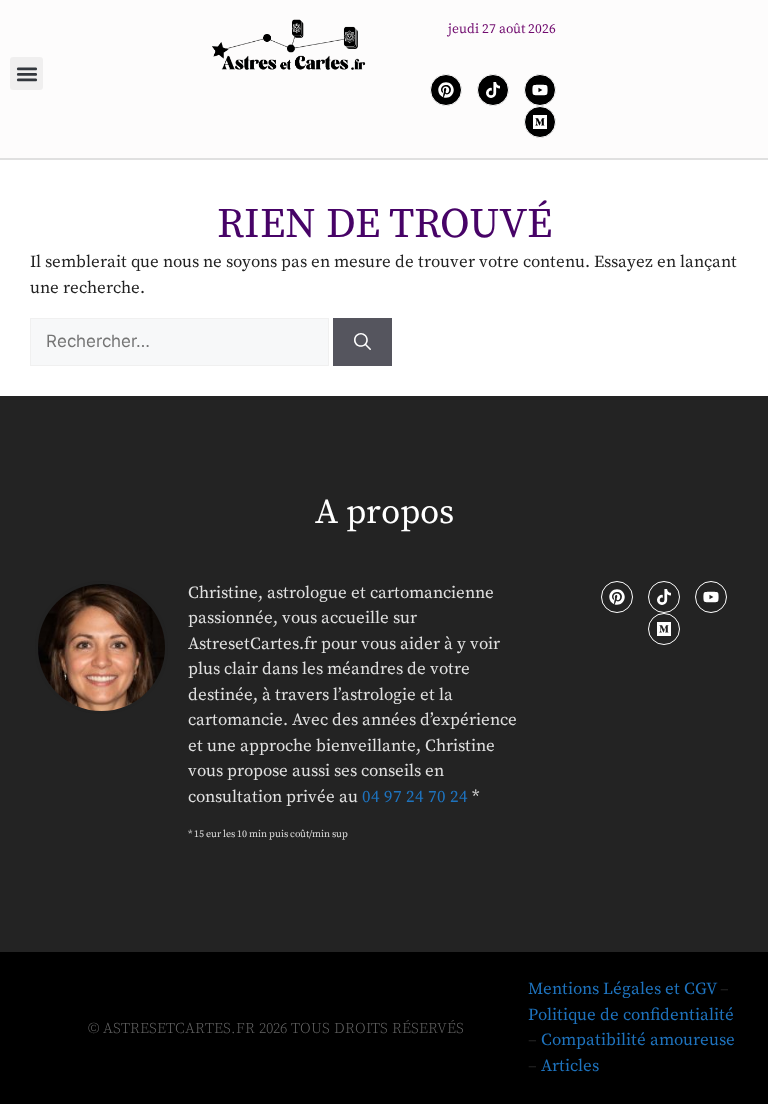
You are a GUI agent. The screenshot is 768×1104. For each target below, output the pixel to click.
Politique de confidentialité (631, 1015)
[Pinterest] (446, 90)
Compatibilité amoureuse (638, 1040)
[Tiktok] (493, 90)
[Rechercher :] (181, 342)
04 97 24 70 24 (415, 797)
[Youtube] (540, 90)
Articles (570, 1066)
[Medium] (540, 122)
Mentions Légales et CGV (622, 989)
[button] (26, 73)
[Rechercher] (362, 342)
